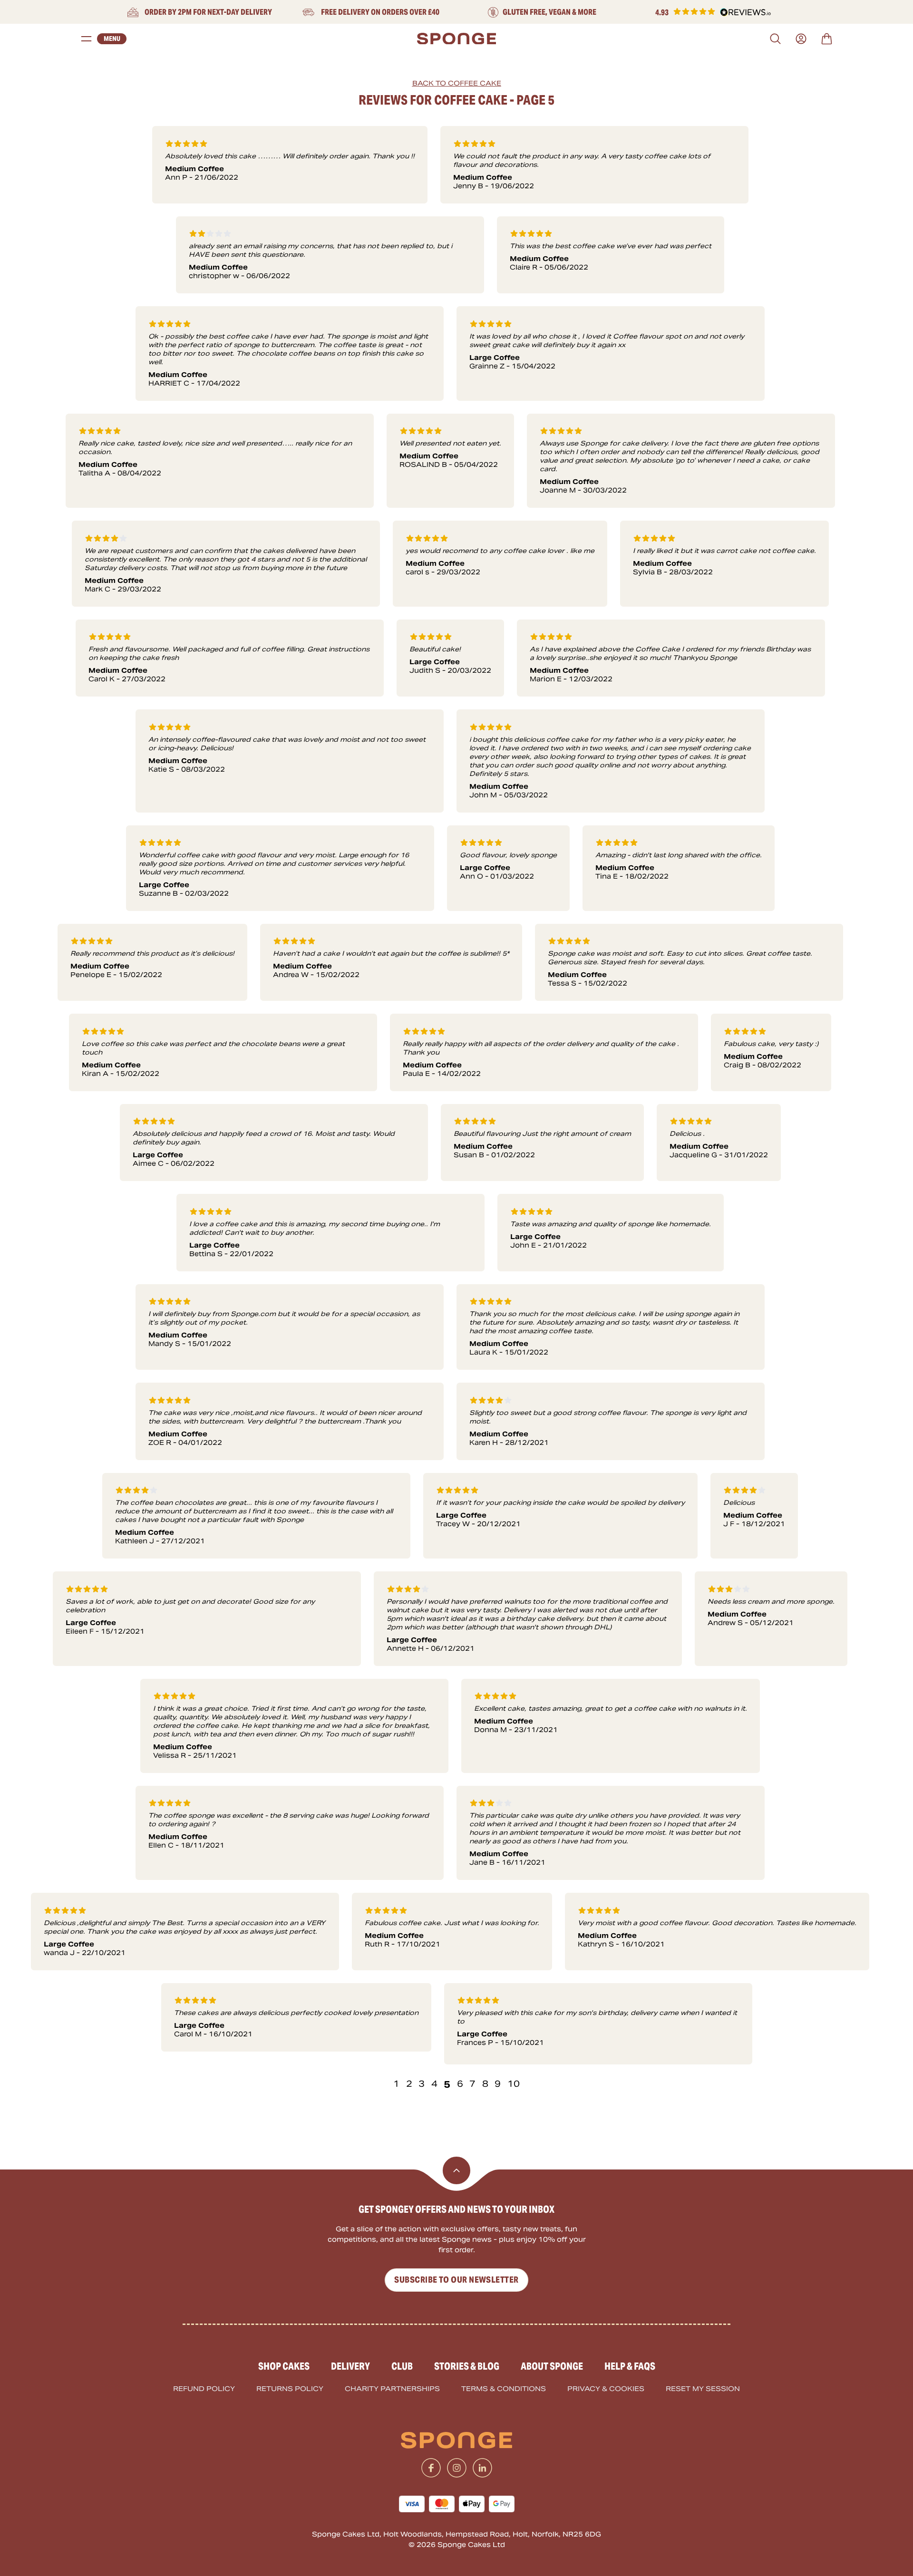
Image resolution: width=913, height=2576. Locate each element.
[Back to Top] (456, 2170)
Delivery (350, 2366)
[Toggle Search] (775, 39)
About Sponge (552, 2366)
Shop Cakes (284, 2366)
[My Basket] (827, 39)
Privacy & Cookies (606, 2389)
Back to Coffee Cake (457, 83)
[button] (713, 13)
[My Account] (801, 39)
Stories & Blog (467, 2366)
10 (514, 2084)
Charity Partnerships (392, 2389)
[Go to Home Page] (456, 39)
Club (402, 2366)
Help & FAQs (630, 2366)
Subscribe (456, 2280)
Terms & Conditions (504, 2389)
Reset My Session (703, 2389)
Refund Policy (204, 2389)
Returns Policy (290, 2389)
